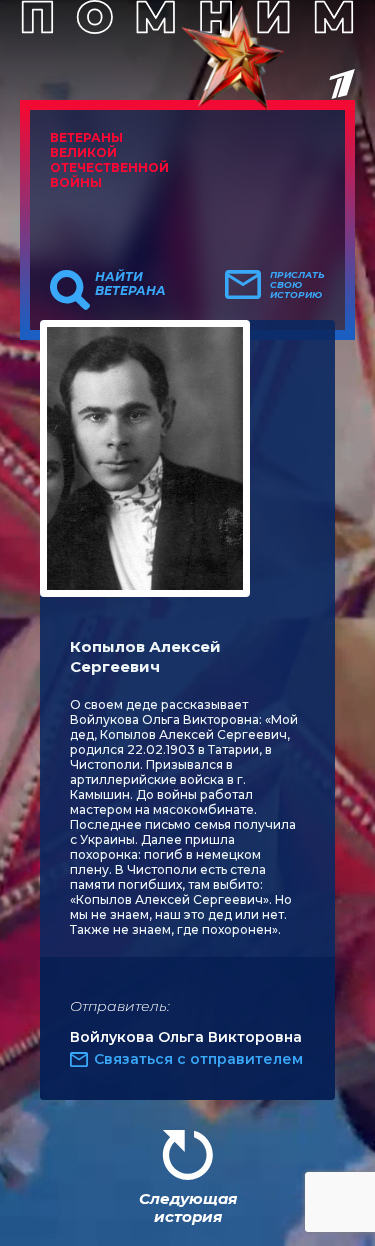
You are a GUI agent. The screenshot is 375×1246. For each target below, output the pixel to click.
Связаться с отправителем (198, 1059)
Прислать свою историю (297, 285)
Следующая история (188, 1207)
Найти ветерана (130, 284)
